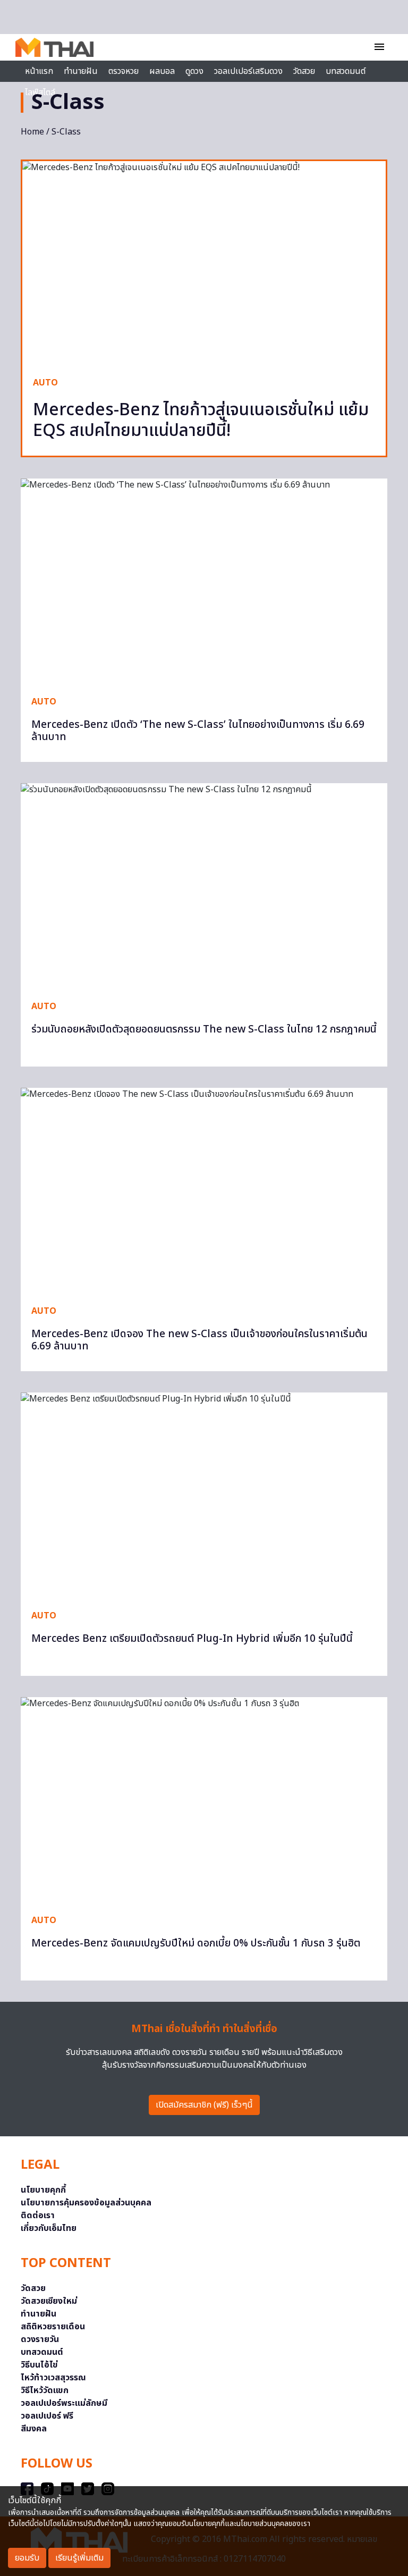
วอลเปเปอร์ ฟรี (47, 2416)
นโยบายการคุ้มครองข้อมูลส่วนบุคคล (86, 2203)
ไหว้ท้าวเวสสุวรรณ (53, 2378)
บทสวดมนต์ (346, 71)
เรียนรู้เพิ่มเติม (79, 2558)
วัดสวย (304, 71)
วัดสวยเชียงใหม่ (49, 2301)
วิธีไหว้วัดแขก (45, 2390)
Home (32, 132)
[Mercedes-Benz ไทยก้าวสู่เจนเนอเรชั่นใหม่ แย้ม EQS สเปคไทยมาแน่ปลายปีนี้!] (204, 263)
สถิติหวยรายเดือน (53, 2327)
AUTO (45, 383)
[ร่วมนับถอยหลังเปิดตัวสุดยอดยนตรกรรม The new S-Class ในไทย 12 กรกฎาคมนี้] (204, 886)
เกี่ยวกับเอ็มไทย (49, 2228)
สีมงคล (34, 2429)
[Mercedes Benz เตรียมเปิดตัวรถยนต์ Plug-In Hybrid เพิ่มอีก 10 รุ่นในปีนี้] (204, 1496)
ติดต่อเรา (38, 2216)
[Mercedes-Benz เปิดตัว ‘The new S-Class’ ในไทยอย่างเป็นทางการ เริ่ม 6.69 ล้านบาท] (204, 582)
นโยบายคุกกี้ (43, 2190)
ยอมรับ (27, 2558)
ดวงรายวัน (40, 2339)
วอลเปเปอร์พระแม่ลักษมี (64, 2403)
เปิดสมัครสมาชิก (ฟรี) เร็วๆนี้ (204, 2105)
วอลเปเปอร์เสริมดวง (248, 71)
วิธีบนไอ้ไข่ (39, 2365)
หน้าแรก (39, 71)
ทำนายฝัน (81, 71)
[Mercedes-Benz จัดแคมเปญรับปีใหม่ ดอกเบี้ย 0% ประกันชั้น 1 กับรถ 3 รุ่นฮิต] (204, 1800)
